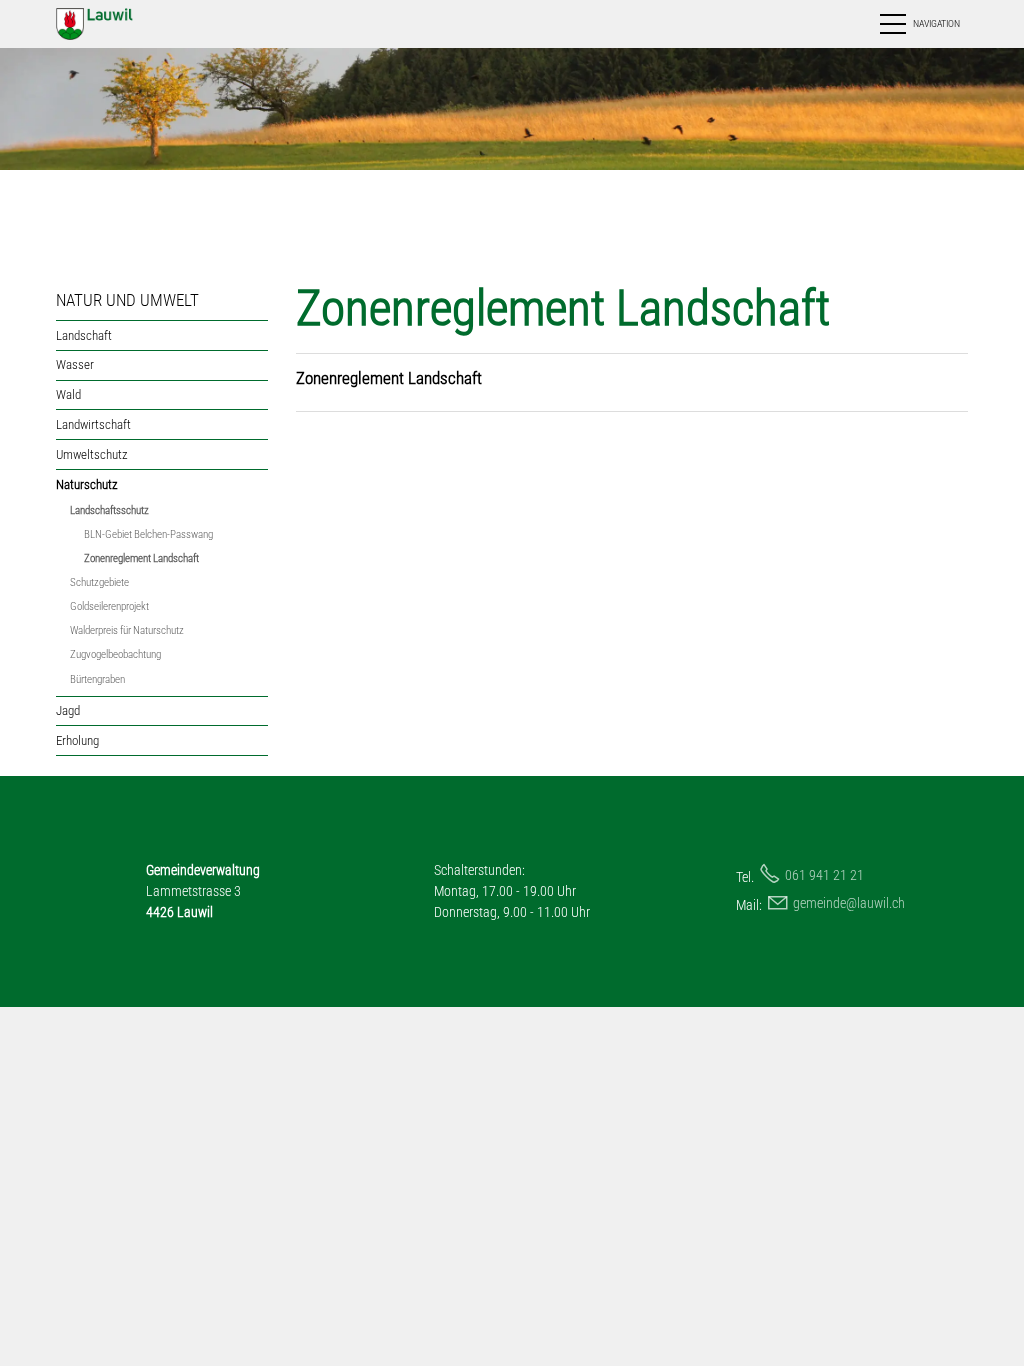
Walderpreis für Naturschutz (127, 630)
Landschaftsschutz (109, 510)
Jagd (68, 710)
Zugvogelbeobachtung (115, 654)
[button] (918, 24)
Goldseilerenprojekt (109, 606)
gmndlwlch (849, 903)
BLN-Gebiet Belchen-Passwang (148, 534)
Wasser (75, 364)
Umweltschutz (92, 454)
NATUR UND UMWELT (127, 300)
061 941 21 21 (824, 875)
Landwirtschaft (93, 424)
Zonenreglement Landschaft (141, 558)
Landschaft (84, 335)
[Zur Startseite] (115, 24)
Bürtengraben (97, 679)
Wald (68, 394)
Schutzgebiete (99, 582)
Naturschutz (87, 484)
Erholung (77, 740)
